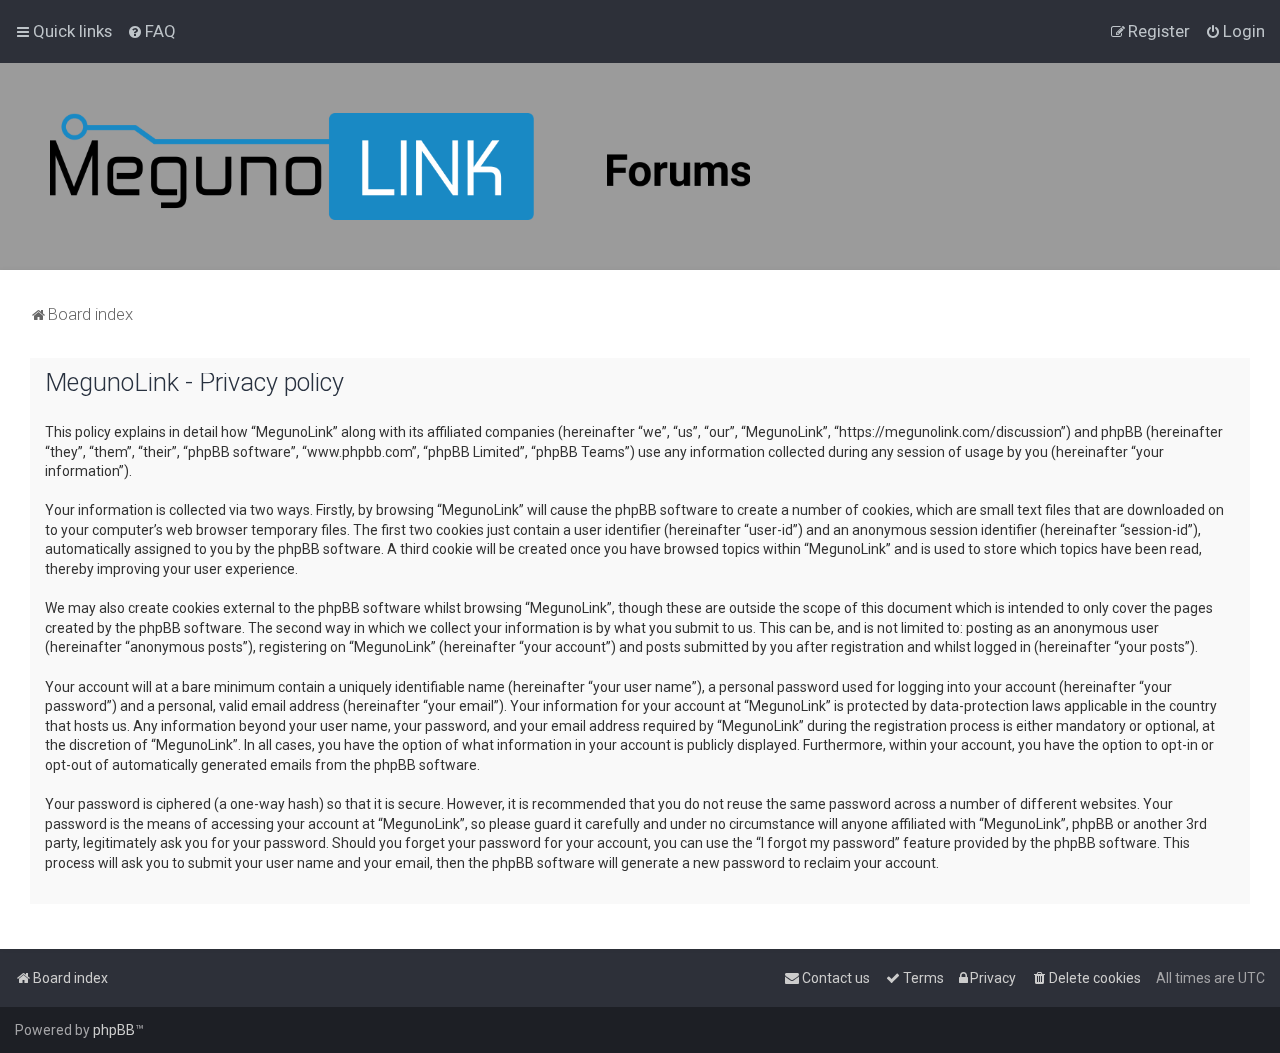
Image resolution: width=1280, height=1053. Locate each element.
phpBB (114, 1030)
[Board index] (400, 166)
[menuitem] (151, 31)
